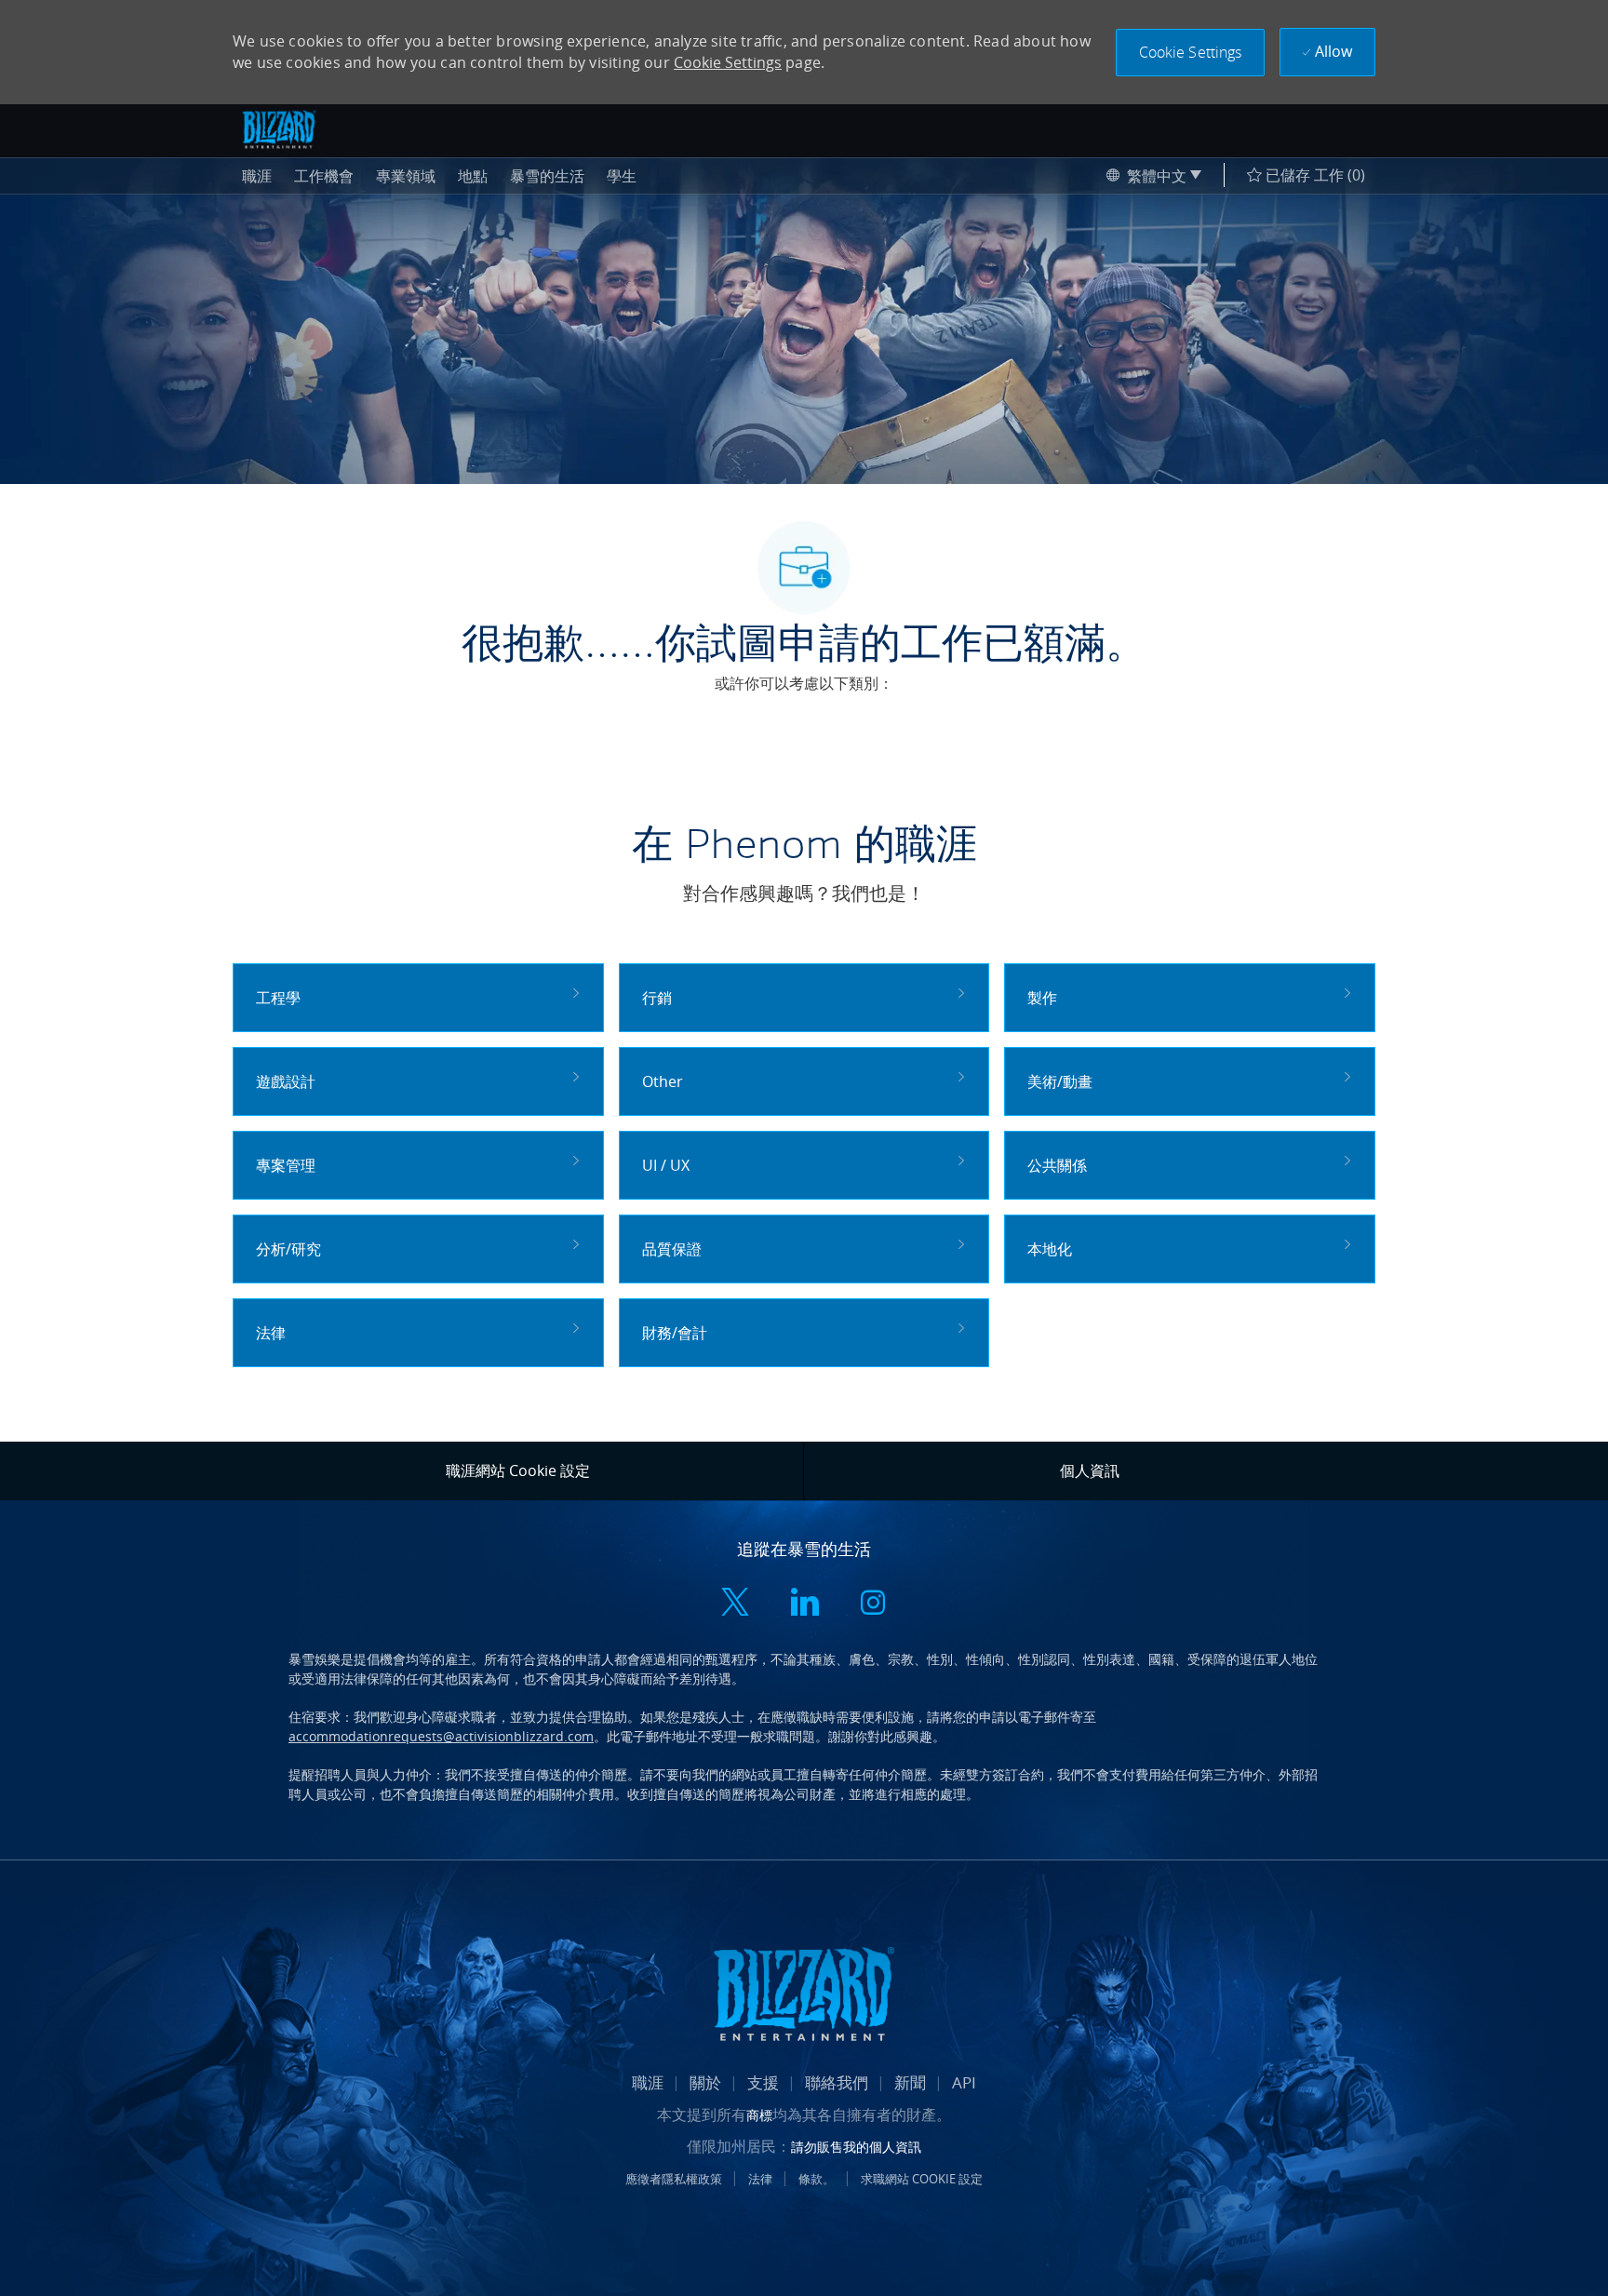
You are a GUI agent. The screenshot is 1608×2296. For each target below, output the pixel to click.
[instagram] (873, 1604)
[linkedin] (804, 1604)
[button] (1191, 53)
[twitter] (735, 1604)
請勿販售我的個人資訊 (856, 2147)
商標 (759, 2115)
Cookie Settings (728, 62)
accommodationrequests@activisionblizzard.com (441, 1736)
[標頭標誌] (279, 129)
